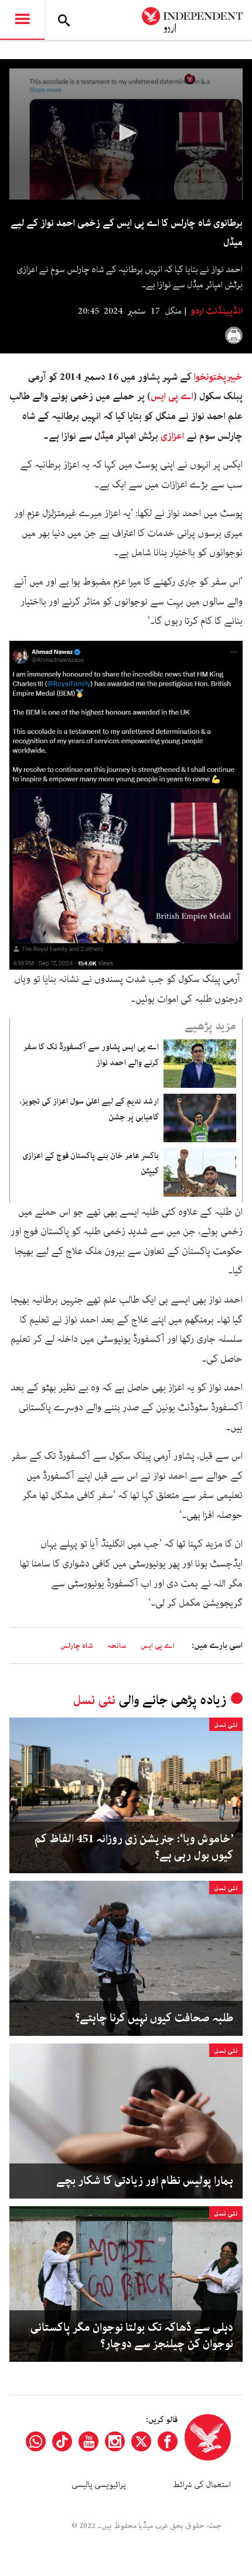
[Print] (234, 335)
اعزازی (172, 436)
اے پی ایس (172, 396)
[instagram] (115, 2441)
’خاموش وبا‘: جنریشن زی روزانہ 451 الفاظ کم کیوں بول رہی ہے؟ (134, 1847)
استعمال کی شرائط (202, 2485)
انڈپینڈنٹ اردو (216, 311)
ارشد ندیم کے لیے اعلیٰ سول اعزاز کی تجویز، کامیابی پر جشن (89, 1109)
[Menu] (22, 20)
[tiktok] (62, 2441)
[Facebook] (168, 2441)
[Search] (64, 20)
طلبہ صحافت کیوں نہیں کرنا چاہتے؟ (154, 2018)
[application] (126, 134)
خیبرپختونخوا (218, 377)
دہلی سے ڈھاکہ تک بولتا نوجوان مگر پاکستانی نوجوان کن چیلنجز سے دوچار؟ (132, 2336)
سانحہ (117, 1646)
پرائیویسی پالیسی (99, 2485)
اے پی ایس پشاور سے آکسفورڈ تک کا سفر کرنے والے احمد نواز (91, 1055)
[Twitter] (141, 2441)
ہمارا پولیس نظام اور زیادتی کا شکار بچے (145, 2181)
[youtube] (88, 2441)
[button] (126, 133)
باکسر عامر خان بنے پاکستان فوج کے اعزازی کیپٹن (91, 1163)
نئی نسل (94, 1700)
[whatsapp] (36, 2441)
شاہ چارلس (77, 1646)
